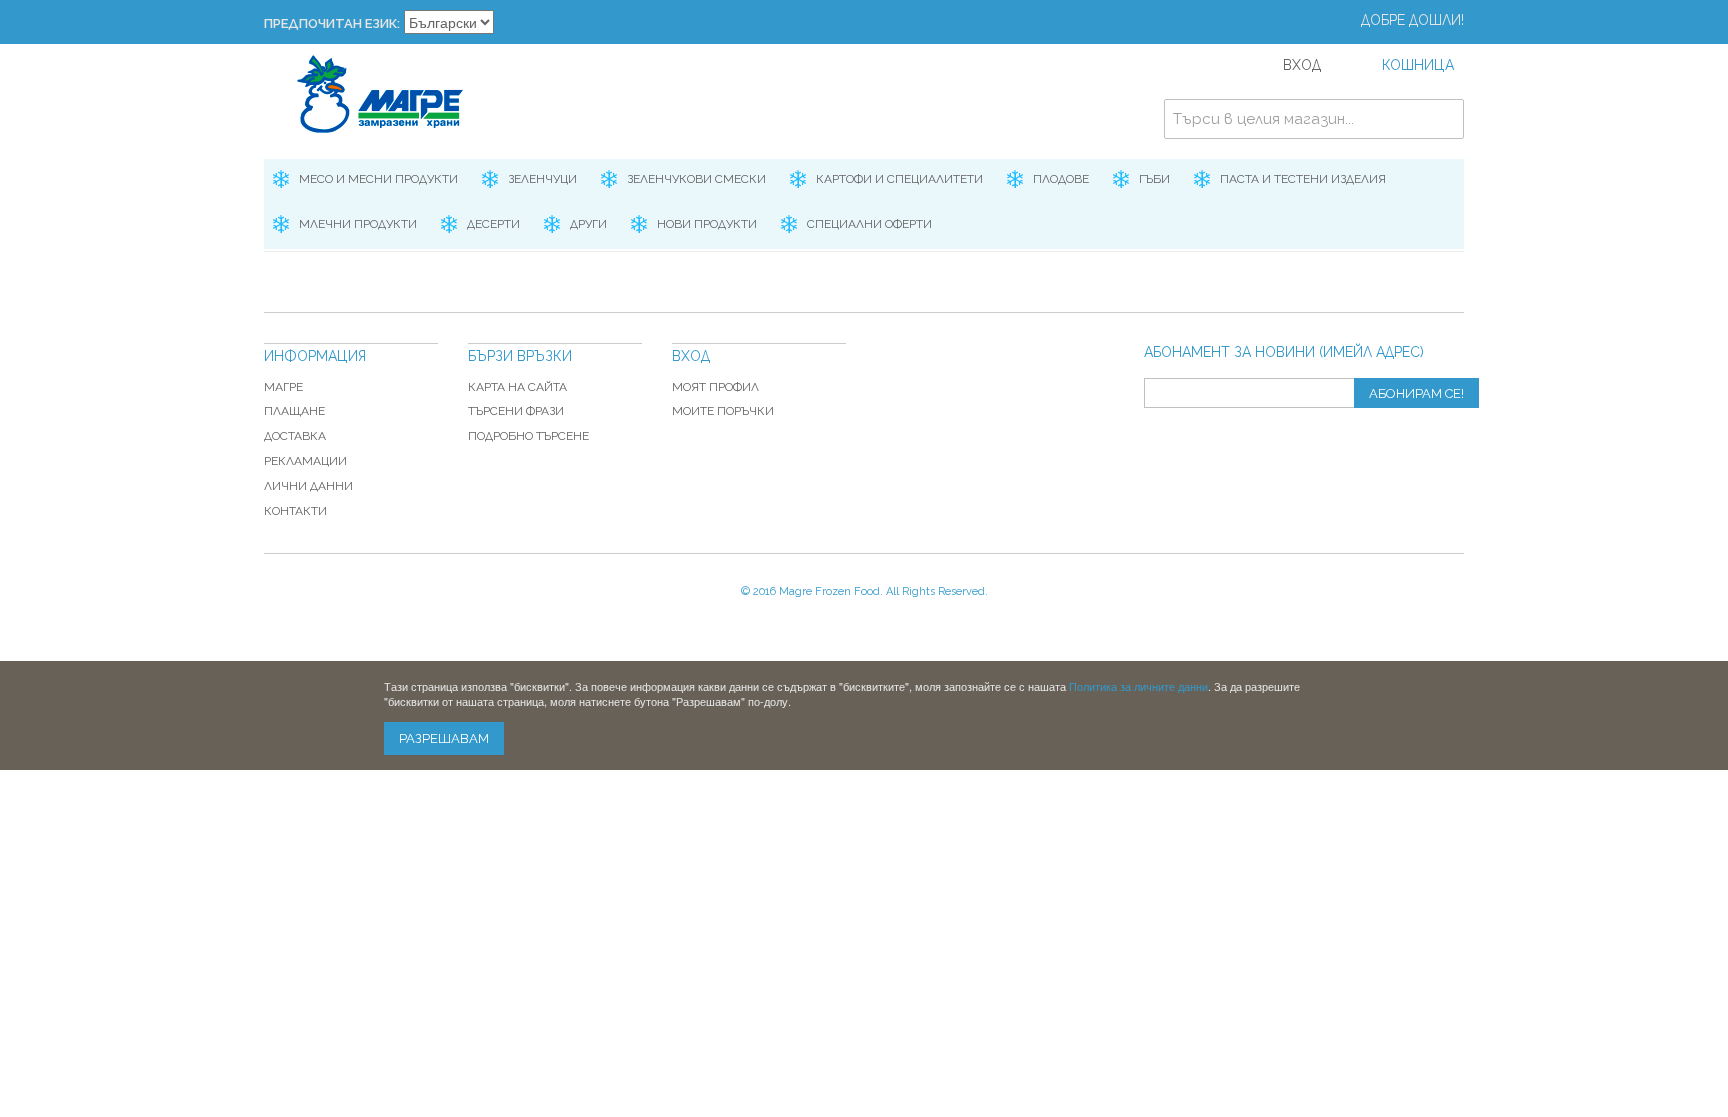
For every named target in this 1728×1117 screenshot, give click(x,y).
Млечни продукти (358, 224)
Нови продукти (707, 224)
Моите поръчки (723, 411)
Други (588, 224)
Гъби (1154, 179)
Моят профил (715, 387)
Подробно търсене (528, 436)
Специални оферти (869, 224)
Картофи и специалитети (899, 179)
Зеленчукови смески (696, 179)
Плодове (1061, 179)
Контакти (295, 511)
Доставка (295, 436)
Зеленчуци (542, 179)
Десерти (493, 224)
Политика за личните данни (1138, 686)
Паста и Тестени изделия (1303, 179)
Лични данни (308, 486)
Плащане (294, 411)
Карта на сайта (517, 387)
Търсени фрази (516, 411)
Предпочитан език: (332, 23)
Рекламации (305, 461)
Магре (283, 387)
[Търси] (1444, 119)
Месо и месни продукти (378, 179)
